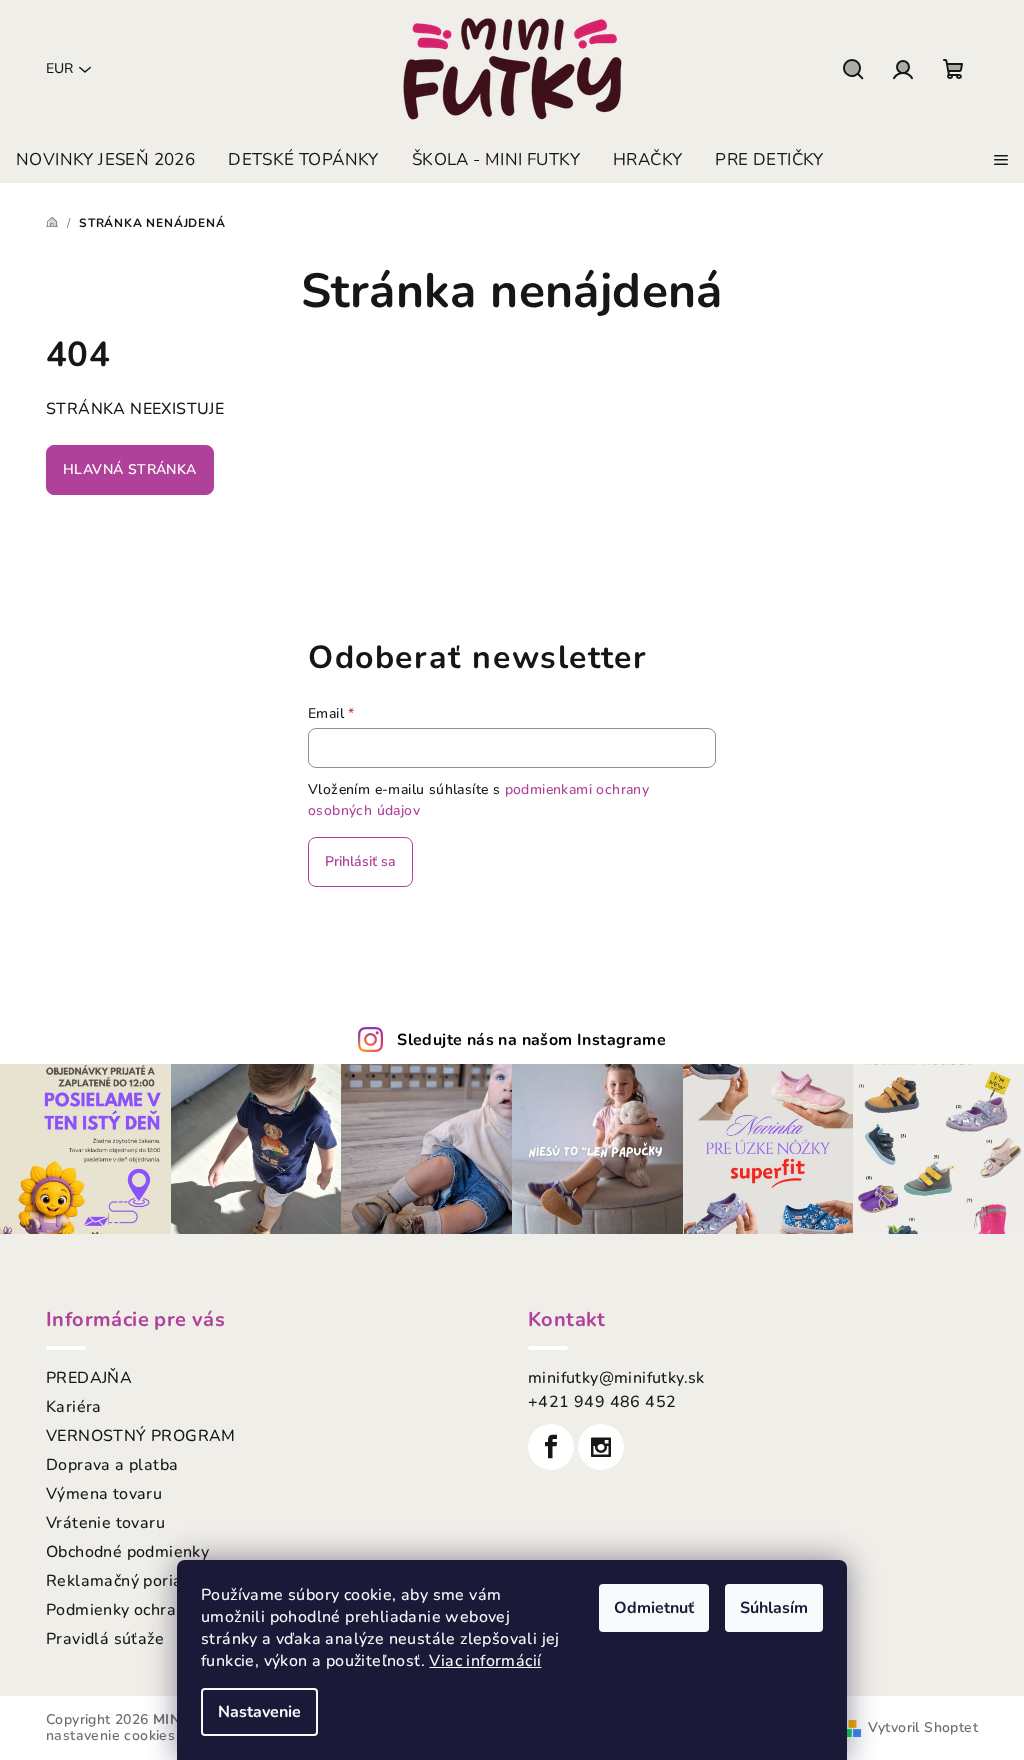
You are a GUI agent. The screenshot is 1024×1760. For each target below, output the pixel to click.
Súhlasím (774, 1608)
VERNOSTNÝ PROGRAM (141, 1436)
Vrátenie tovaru (105, 1523)
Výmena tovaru (104, 1494)
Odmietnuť (654, 1608)
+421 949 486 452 (602, 1402)
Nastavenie (259, 1712)
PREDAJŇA (89, 1378)
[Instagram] (601, 1447)
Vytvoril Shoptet (923, 1727)
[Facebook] (551, 1447)
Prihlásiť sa (360, 861)
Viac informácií (485, 1661)
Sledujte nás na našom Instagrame (531, 1040)
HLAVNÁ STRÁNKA (130, 469)
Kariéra (74, 1407)
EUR (59, 68)
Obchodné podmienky (127, 1552)
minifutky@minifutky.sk (616, 1378)
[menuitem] (105, 160)
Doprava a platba (112, 1465)
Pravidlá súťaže (105, 1639)
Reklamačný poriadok (128, 1581)
